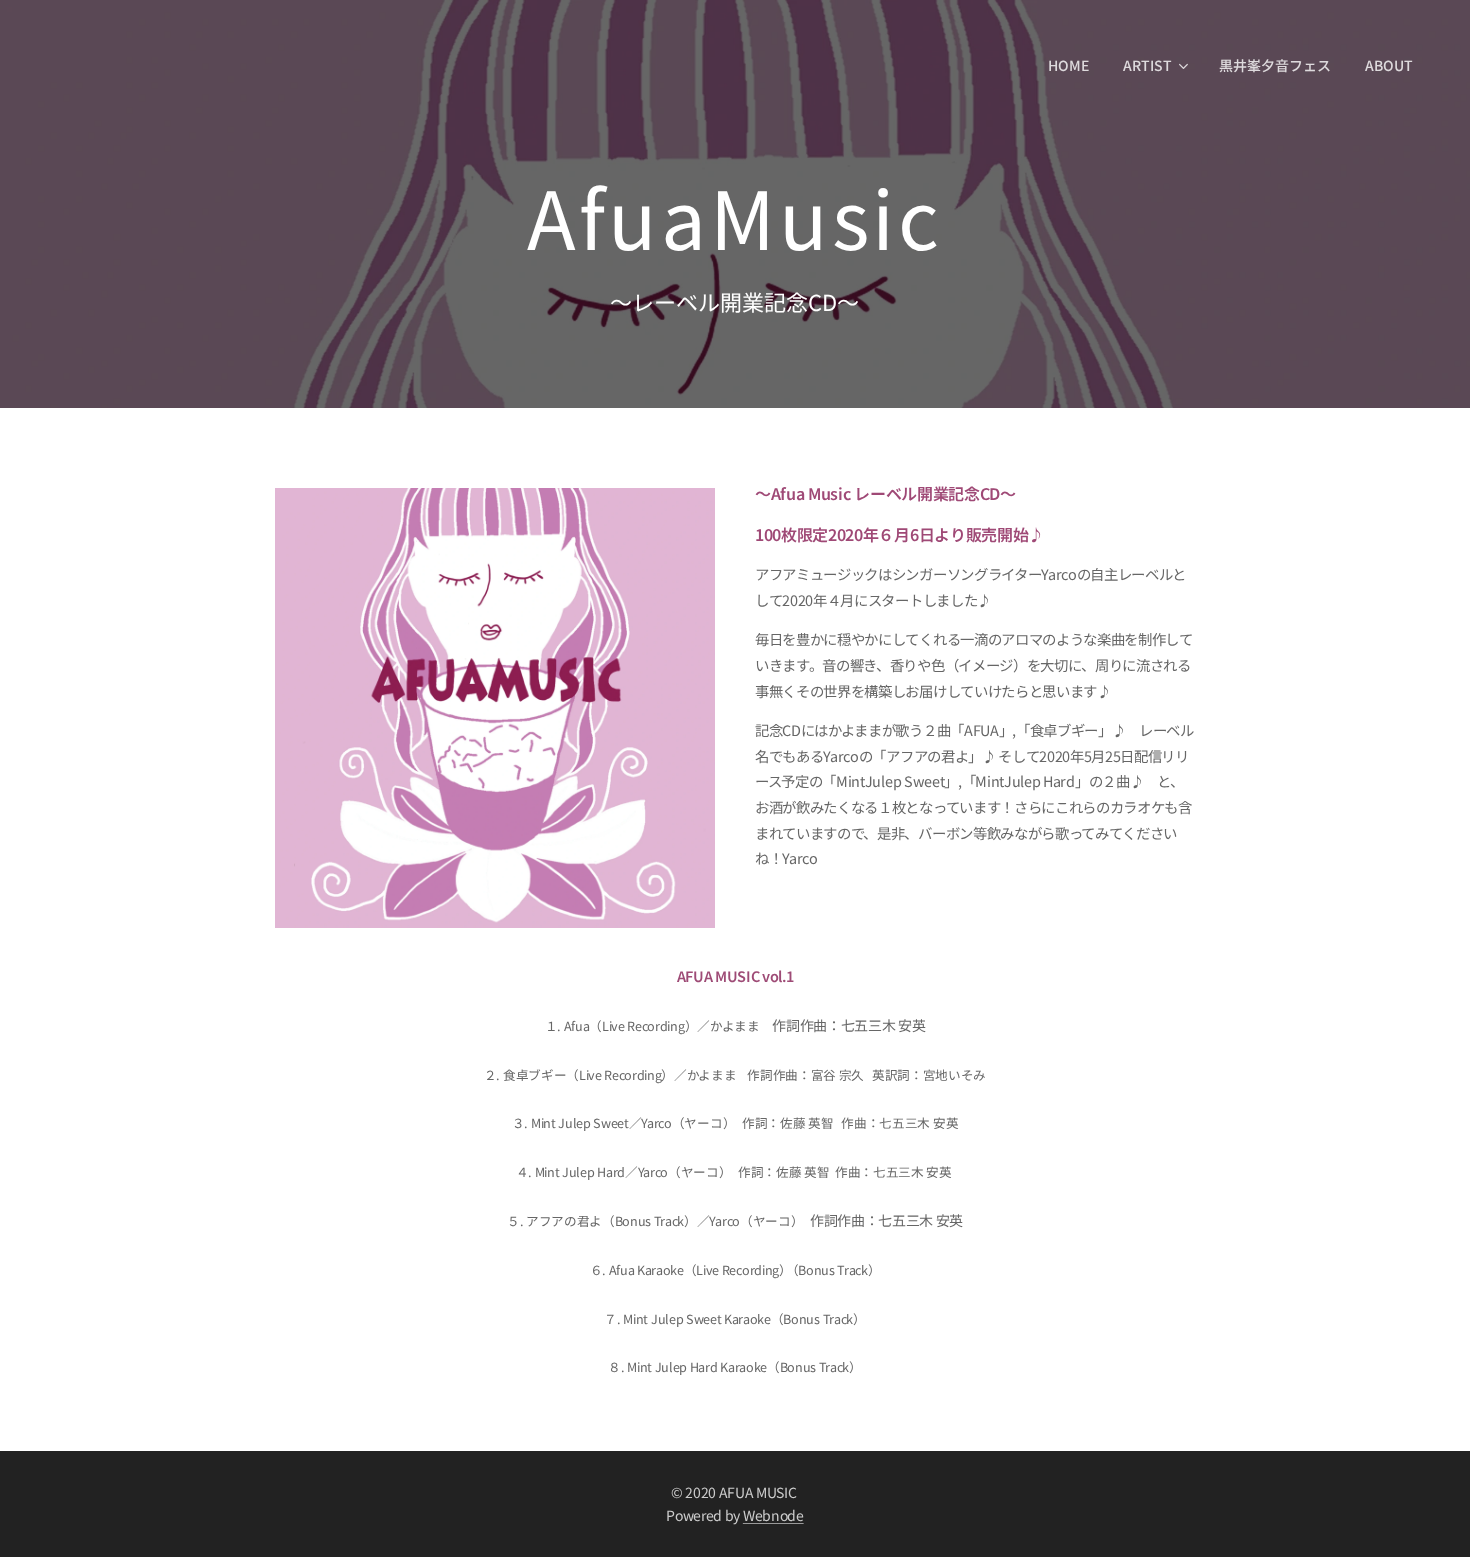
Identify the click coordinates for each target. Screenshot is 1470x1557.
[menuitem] (1068, 65)
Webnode (773, 1515)
